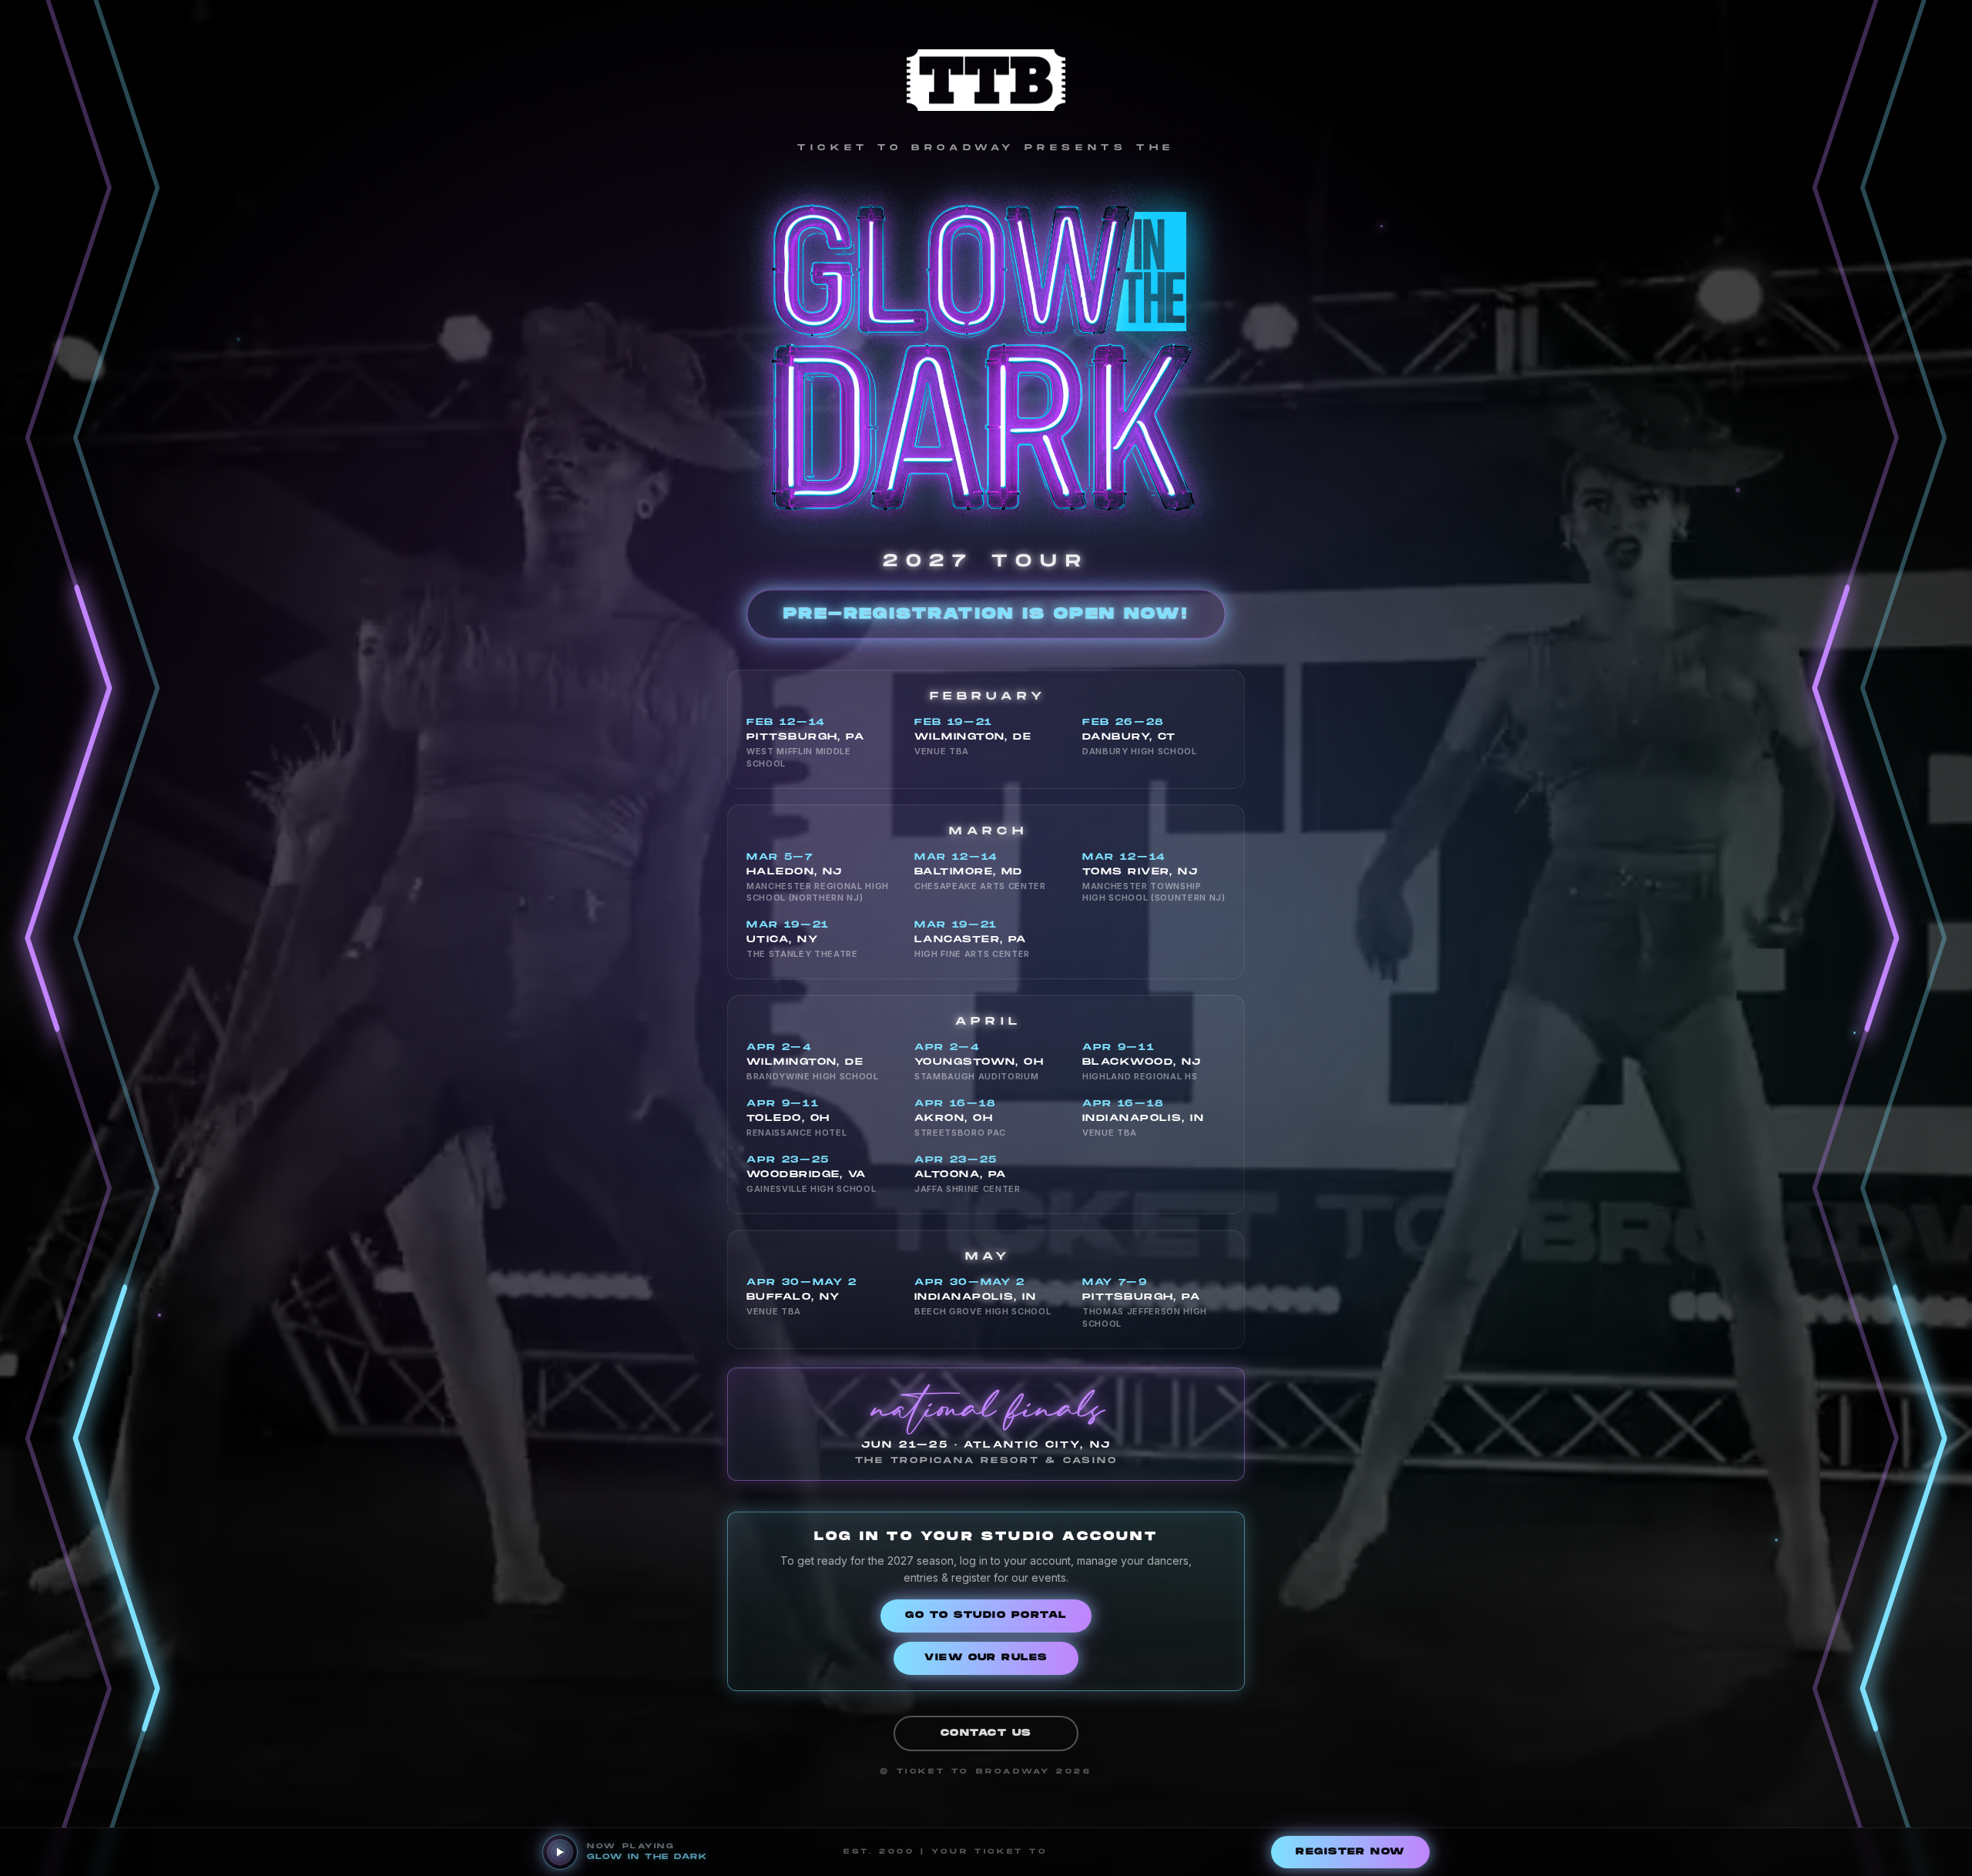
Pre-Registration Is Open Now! (986, 614)
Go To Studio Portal (986, 1615)
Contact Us (986, 1733)
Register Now (1350, 1852)
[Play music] (560, 1852)
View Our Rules (986, 1658)
